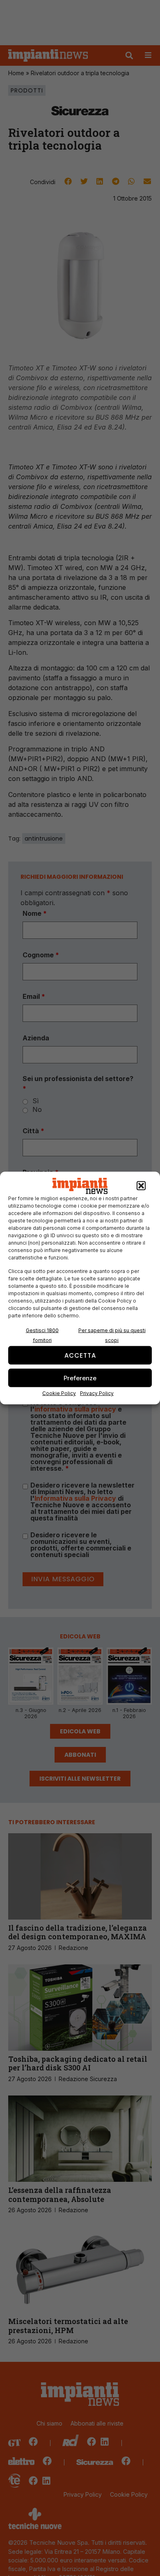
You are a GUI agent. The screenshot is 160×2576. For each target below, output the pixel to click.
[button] (141, 1186)
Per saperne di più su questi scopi (112, 1335)
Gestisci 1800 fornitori (42, 1335)
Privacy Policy (97, 1393)
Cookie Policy (59, 1393)
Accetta (80, 1355)
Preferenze (80, 1378)
